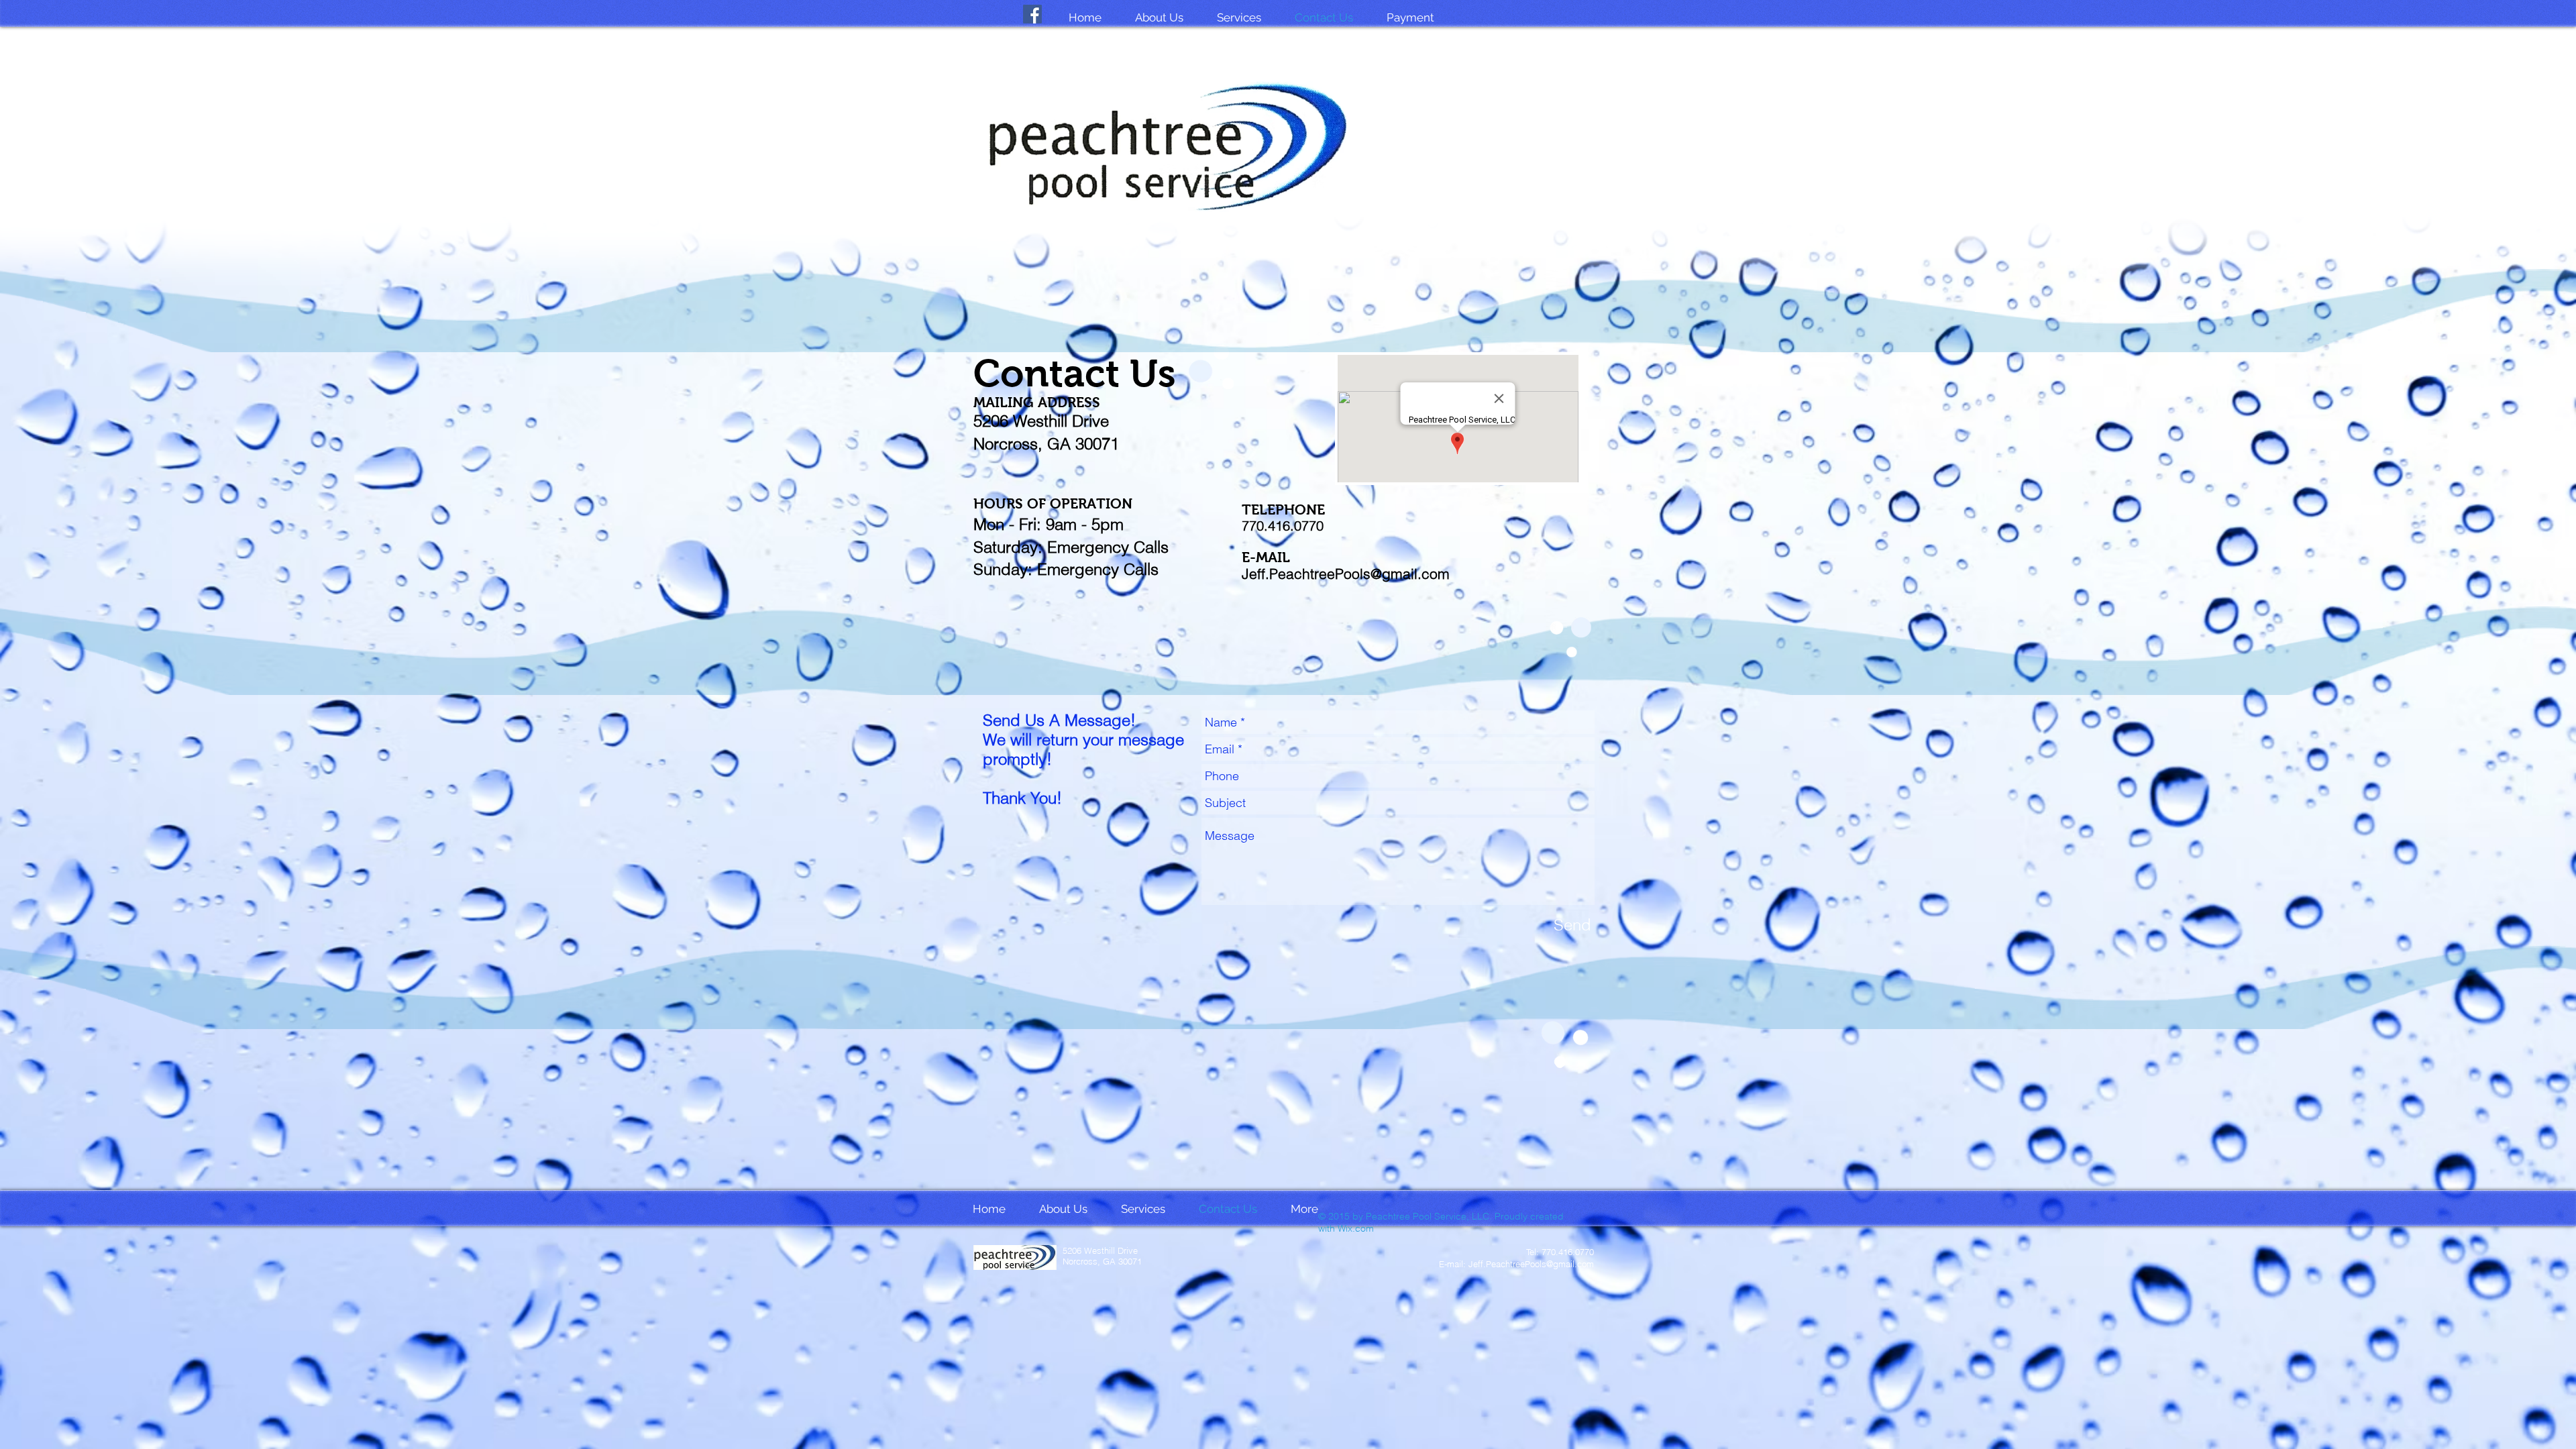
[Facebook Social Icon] (1032, 14)
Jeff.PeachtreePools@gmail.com (1346, 574)
